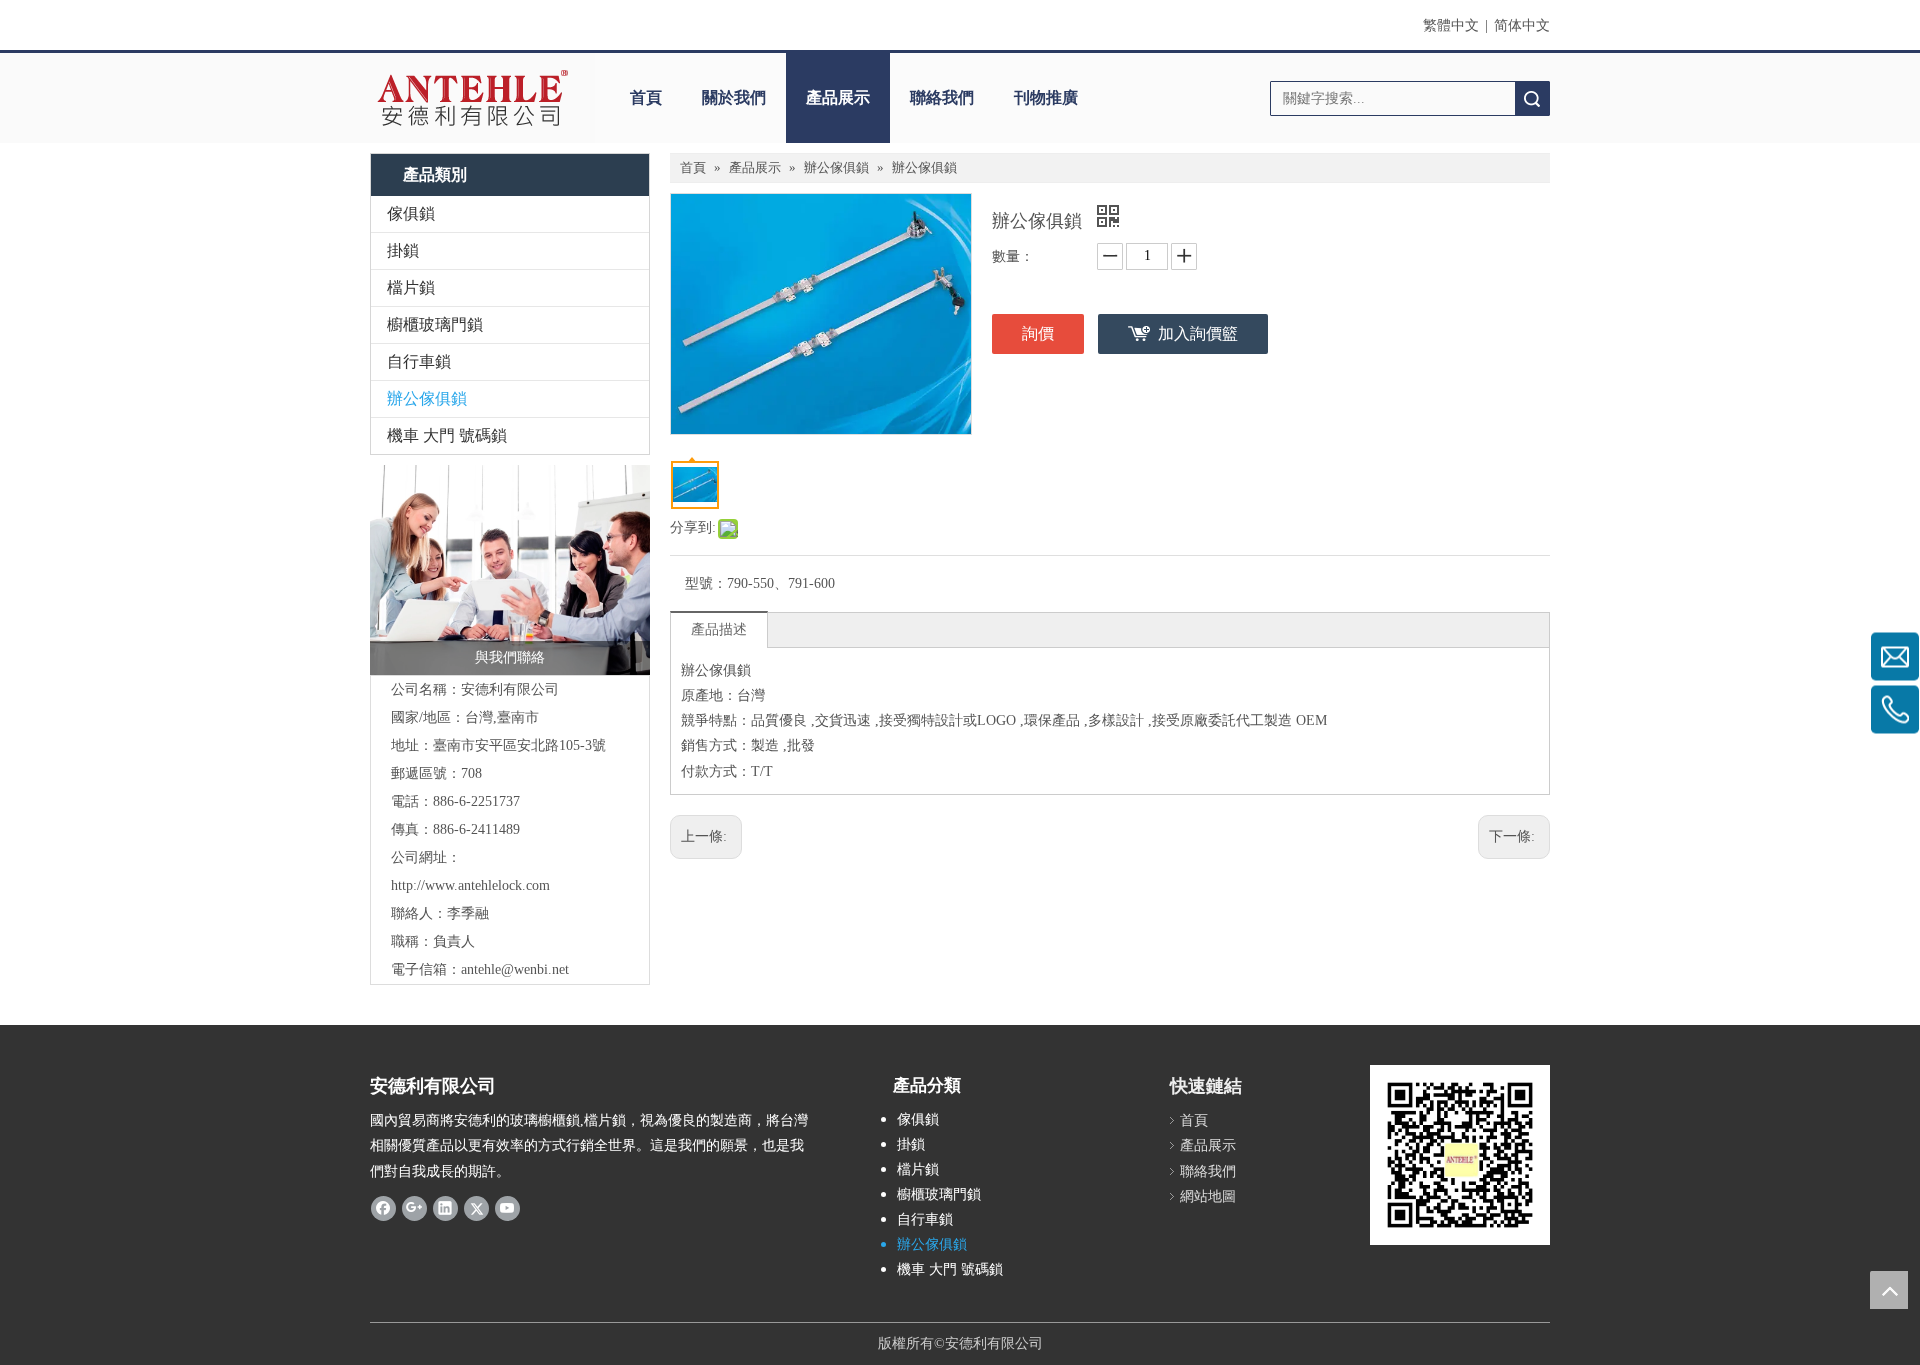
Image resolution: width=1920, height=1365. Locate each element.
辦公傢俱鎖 (427, 398)
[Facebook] (383, 1208)
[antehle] (1460, 1155)
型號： (706, 583)
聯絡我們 (942, 97)
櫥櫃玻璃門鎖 (435, 324)
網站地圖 (1208, 1196)
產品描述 (719, 629)
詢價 (1038, 333)
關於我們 (734, 97)
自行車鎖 (419, 361)
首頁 (646, 97)
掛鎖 (403, 250)
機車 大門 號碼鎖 (447, 435)
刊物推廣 (1046, 97)
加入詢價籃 (1198, 333)
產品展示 (838, 97)
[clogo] (472, 98)
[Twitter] (476, 1208)
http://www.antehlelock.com (470, 885)
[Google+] (414, 1208)
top (1889, 1290)
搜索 (1532, 98)
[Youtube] (507, 1208)
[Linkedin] (445, 1208)
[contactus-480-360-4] (510, 570)
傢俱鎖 (411, 213)
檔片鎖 (411, 287)
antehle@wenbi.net (515, 969)
